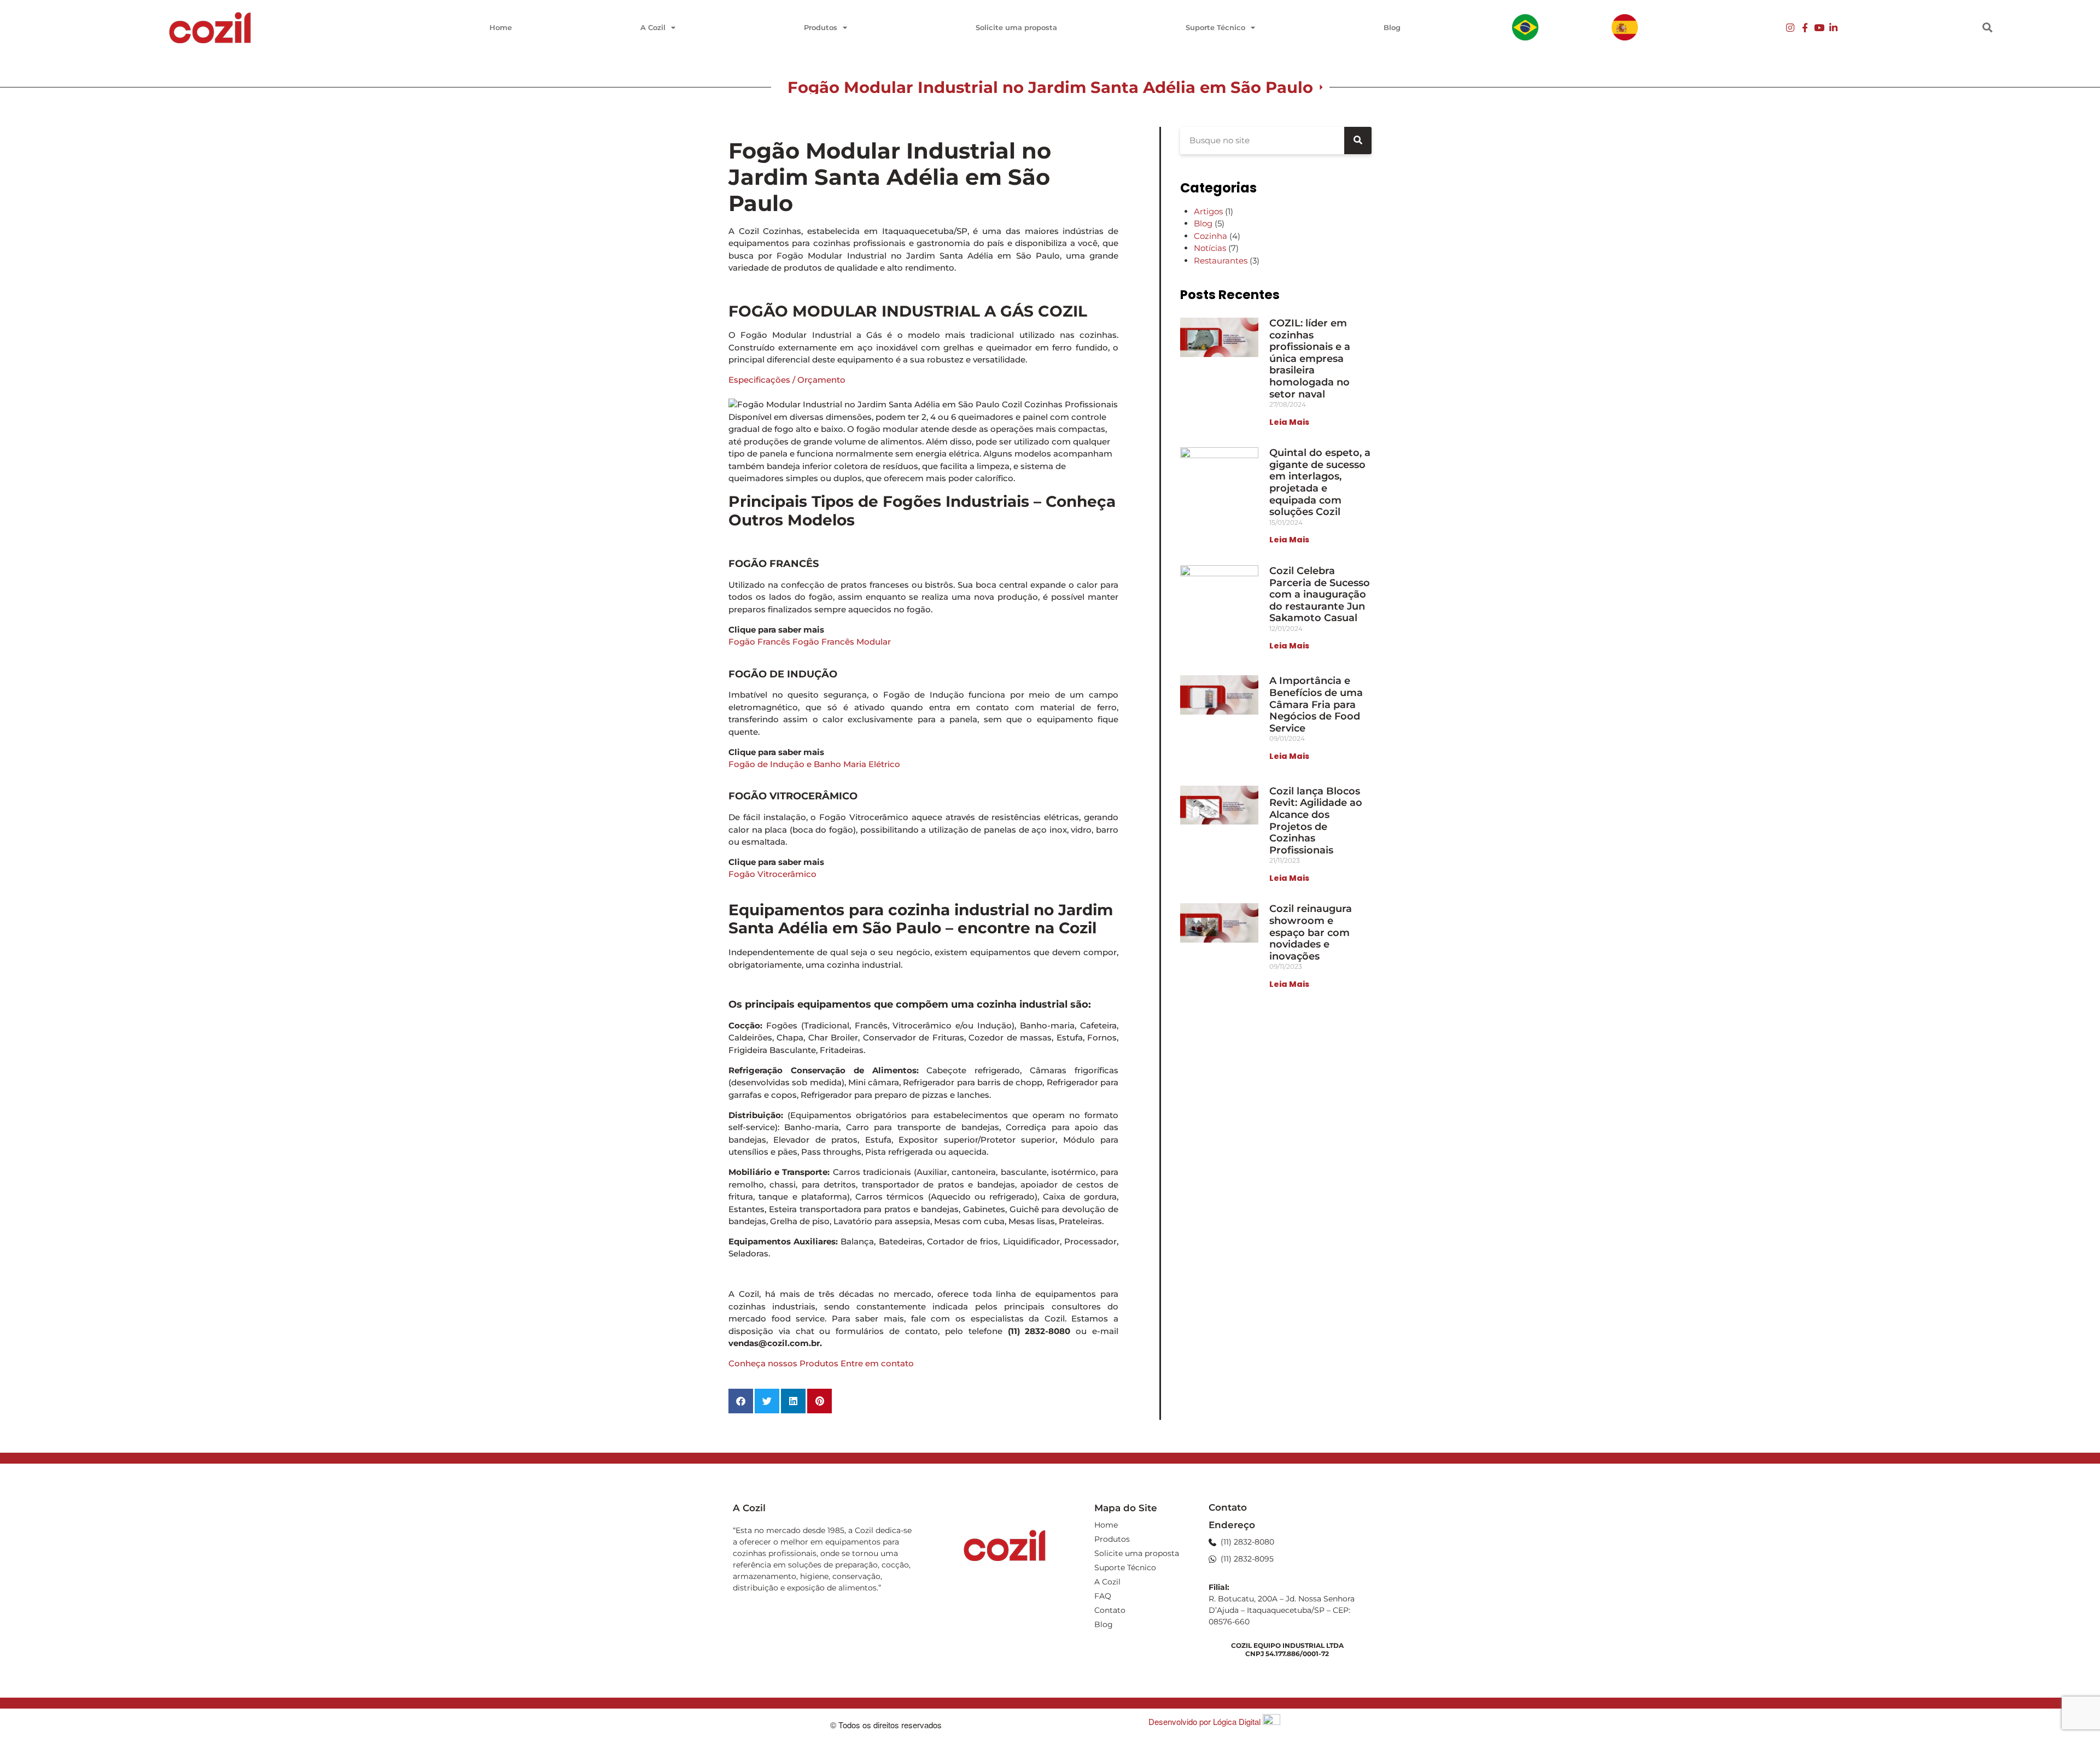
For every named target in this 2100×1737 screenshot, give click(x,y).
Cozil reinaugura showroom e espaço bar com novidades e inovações (1311, 932)
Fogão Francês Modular (842, 642)
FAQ (1103, 1596)
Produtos (821, 27)
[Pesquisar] (1358, 141)
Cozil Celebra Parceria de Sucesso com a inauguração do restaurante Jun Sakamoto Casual (1320, 594)
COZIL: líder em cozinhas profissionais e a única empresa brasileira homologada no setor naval (1310, 359)
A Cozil (653, 27)
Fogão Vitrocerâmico (772, 874)
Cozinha (1211, 236)
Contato (1110, 1610)
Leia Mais (1289, 422)
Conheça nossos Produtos (783, 1363)
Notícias (1210, 248)
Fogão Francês (759, 642)
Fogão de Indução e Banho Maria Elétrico (814, 764)
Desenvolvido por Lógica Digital (1206, 1721)
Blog (1392, 27)
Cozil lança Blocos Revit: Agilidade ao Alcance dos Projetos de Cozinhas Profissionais (1316, 821)
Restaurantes (1221, 261)
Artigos (1208, 211)
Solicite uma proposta (1016, 27)
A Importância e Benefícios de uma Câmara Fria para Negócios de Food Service (1316, 704)
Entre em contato (877, 1363)
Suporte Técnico (1215, 27)
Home (501, 27)
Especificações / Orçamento (787, 380)
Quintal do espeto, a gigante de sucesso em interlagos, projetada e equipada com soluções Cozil (1320, 482)
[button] (1988, 28)
